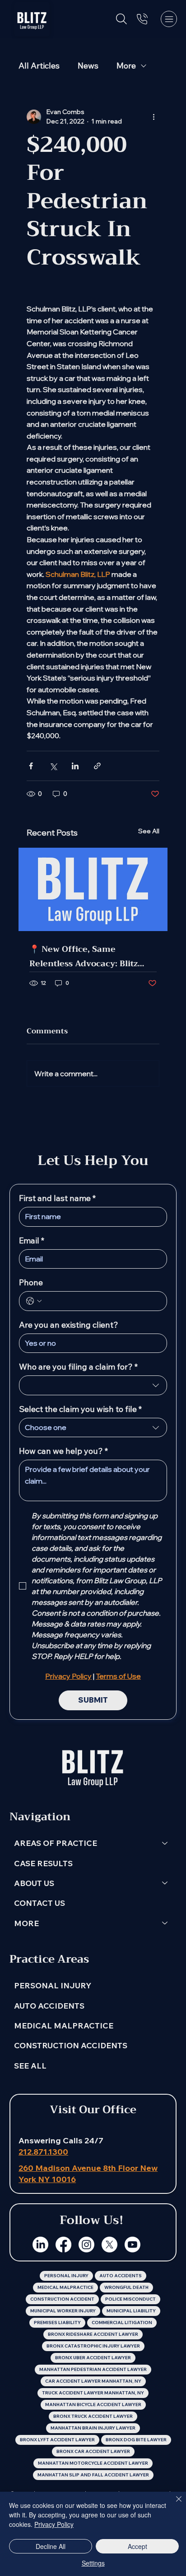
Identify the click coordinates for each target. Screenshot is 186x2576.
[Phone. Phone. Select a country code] (34, 1301)
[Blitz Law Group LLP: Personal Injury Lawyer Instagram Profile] (86, 2245)
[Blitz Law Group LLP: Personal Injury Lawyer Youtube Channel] (133, 2245)
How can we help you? (63, 1451)
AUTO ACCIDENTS (49, 2005)
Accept (137, 2546)
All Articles (39, 66)
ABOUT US (34, 1883)
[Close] (173, 2504)
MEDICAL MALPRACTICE (64, 2025)
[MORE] (165, 1923)
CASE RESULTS (43, 1863)
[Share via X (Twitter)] (53, 766)
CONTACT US (40, 1903)
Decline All (51, 2546)
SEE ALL (30, 2065)
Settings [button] (93, 2563)
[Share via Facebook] (31, 766)
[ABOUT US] (165, 1883)
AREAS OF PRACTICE (56, 1843)
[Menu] (169, 19)
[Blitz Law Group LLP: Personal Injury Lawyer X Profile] (109, 2245)
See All (149, 831)
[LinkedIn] (40, 2245)
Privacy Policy (54, 2524)
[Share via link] (97, 766)
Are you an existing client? (69, 1325)
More (126, 66)
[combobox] (93, 1385)
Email (32, 1241)
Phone (31, 1283)
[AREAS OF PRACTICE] (165, 1843)
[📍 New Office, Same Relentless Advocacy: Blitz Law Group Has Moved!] (93, 889)
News (88, 66)
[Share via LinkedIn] (75, 766)
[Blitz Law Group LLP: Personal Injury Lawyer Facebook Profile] (63, 2245)
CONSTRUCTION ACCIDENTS (71, 2045)
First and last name (57, 1198)
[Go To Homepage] (32, 19)
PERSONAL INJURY (53, 1985)
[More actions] (154, 117)
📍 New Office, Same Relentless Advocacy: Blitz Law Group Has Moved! (84, 956)
